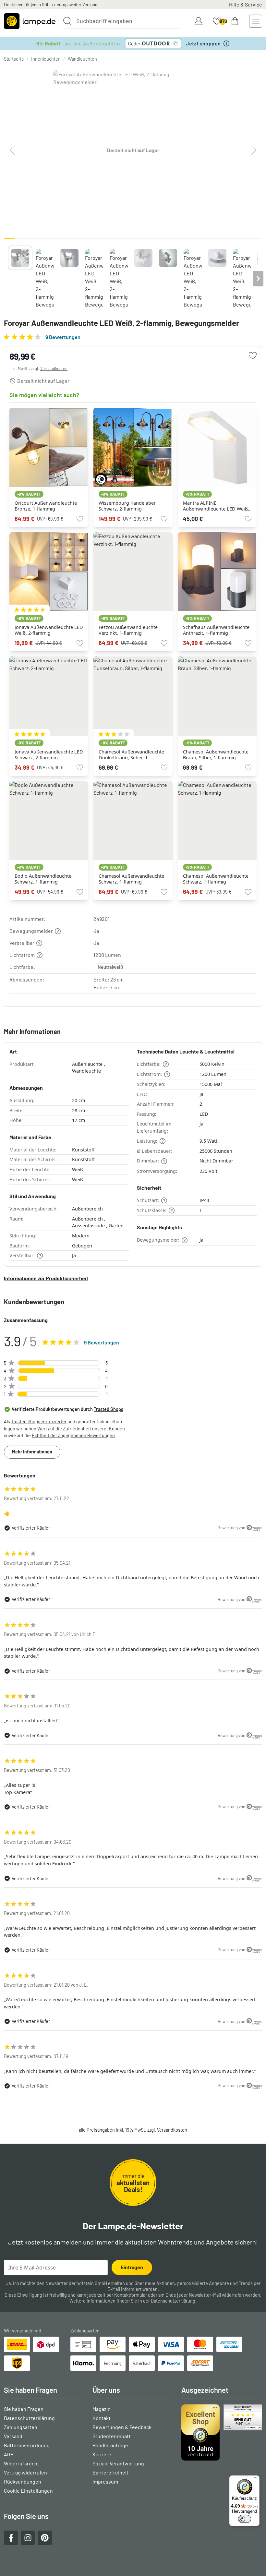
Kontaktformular (131, 2295)
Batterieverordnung (27, 2445)
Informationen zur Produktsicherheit (46, 1278)
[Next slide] (258, 279)
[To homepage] (30, 21)
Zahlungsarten (21, 2427)
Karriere (102, 2454)
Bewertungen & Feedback (122, 2427)
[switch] (245, 2519)
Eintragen (132, 2267)
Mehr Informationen (32, 1452)
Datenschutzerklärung (173, 2301)
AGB (9, 2454)
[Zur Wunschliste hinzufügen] (253, 355)
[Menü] (256, 2479)
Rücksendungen (23, 2481)
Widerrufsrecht (22, 2463)
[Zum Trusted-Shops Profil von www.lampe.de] (222, 2432)
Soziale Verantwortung (118, 2463)
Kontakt (102, 2418)
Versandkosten (54, 368)
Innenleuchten (46, 59)
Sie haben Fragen (24, 2409)
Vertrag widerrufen (25, 2472)
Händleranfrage (110, 2445)
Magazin (102, 2409)
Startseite (14, 59)
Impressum (105, 2481)
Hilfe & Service (246, 4)
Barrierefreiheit (110, 2472)
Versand (13, 2436)
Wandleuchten (82, 59)
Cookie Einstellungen (28, 2491)
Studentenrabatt (112, 2436)
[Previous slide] (8, 279)
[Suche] (67, 21)
